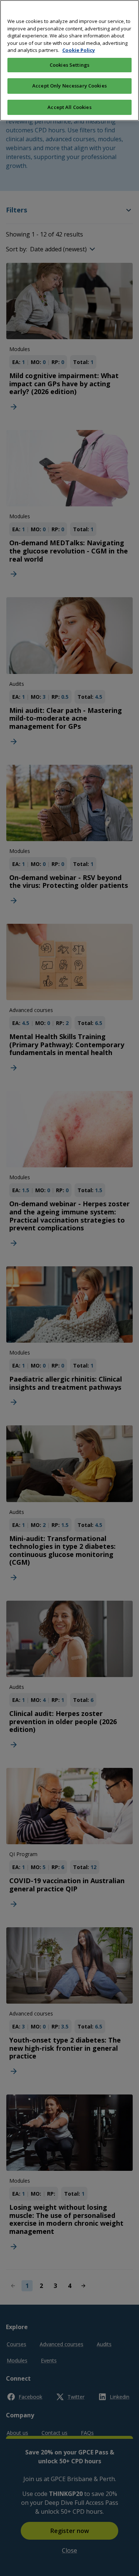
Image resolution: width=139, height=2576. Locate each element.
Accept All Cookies (69, 107)
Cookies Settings (69, 65)
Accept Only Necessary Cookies (69, 86)
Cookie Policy (79, 50)
